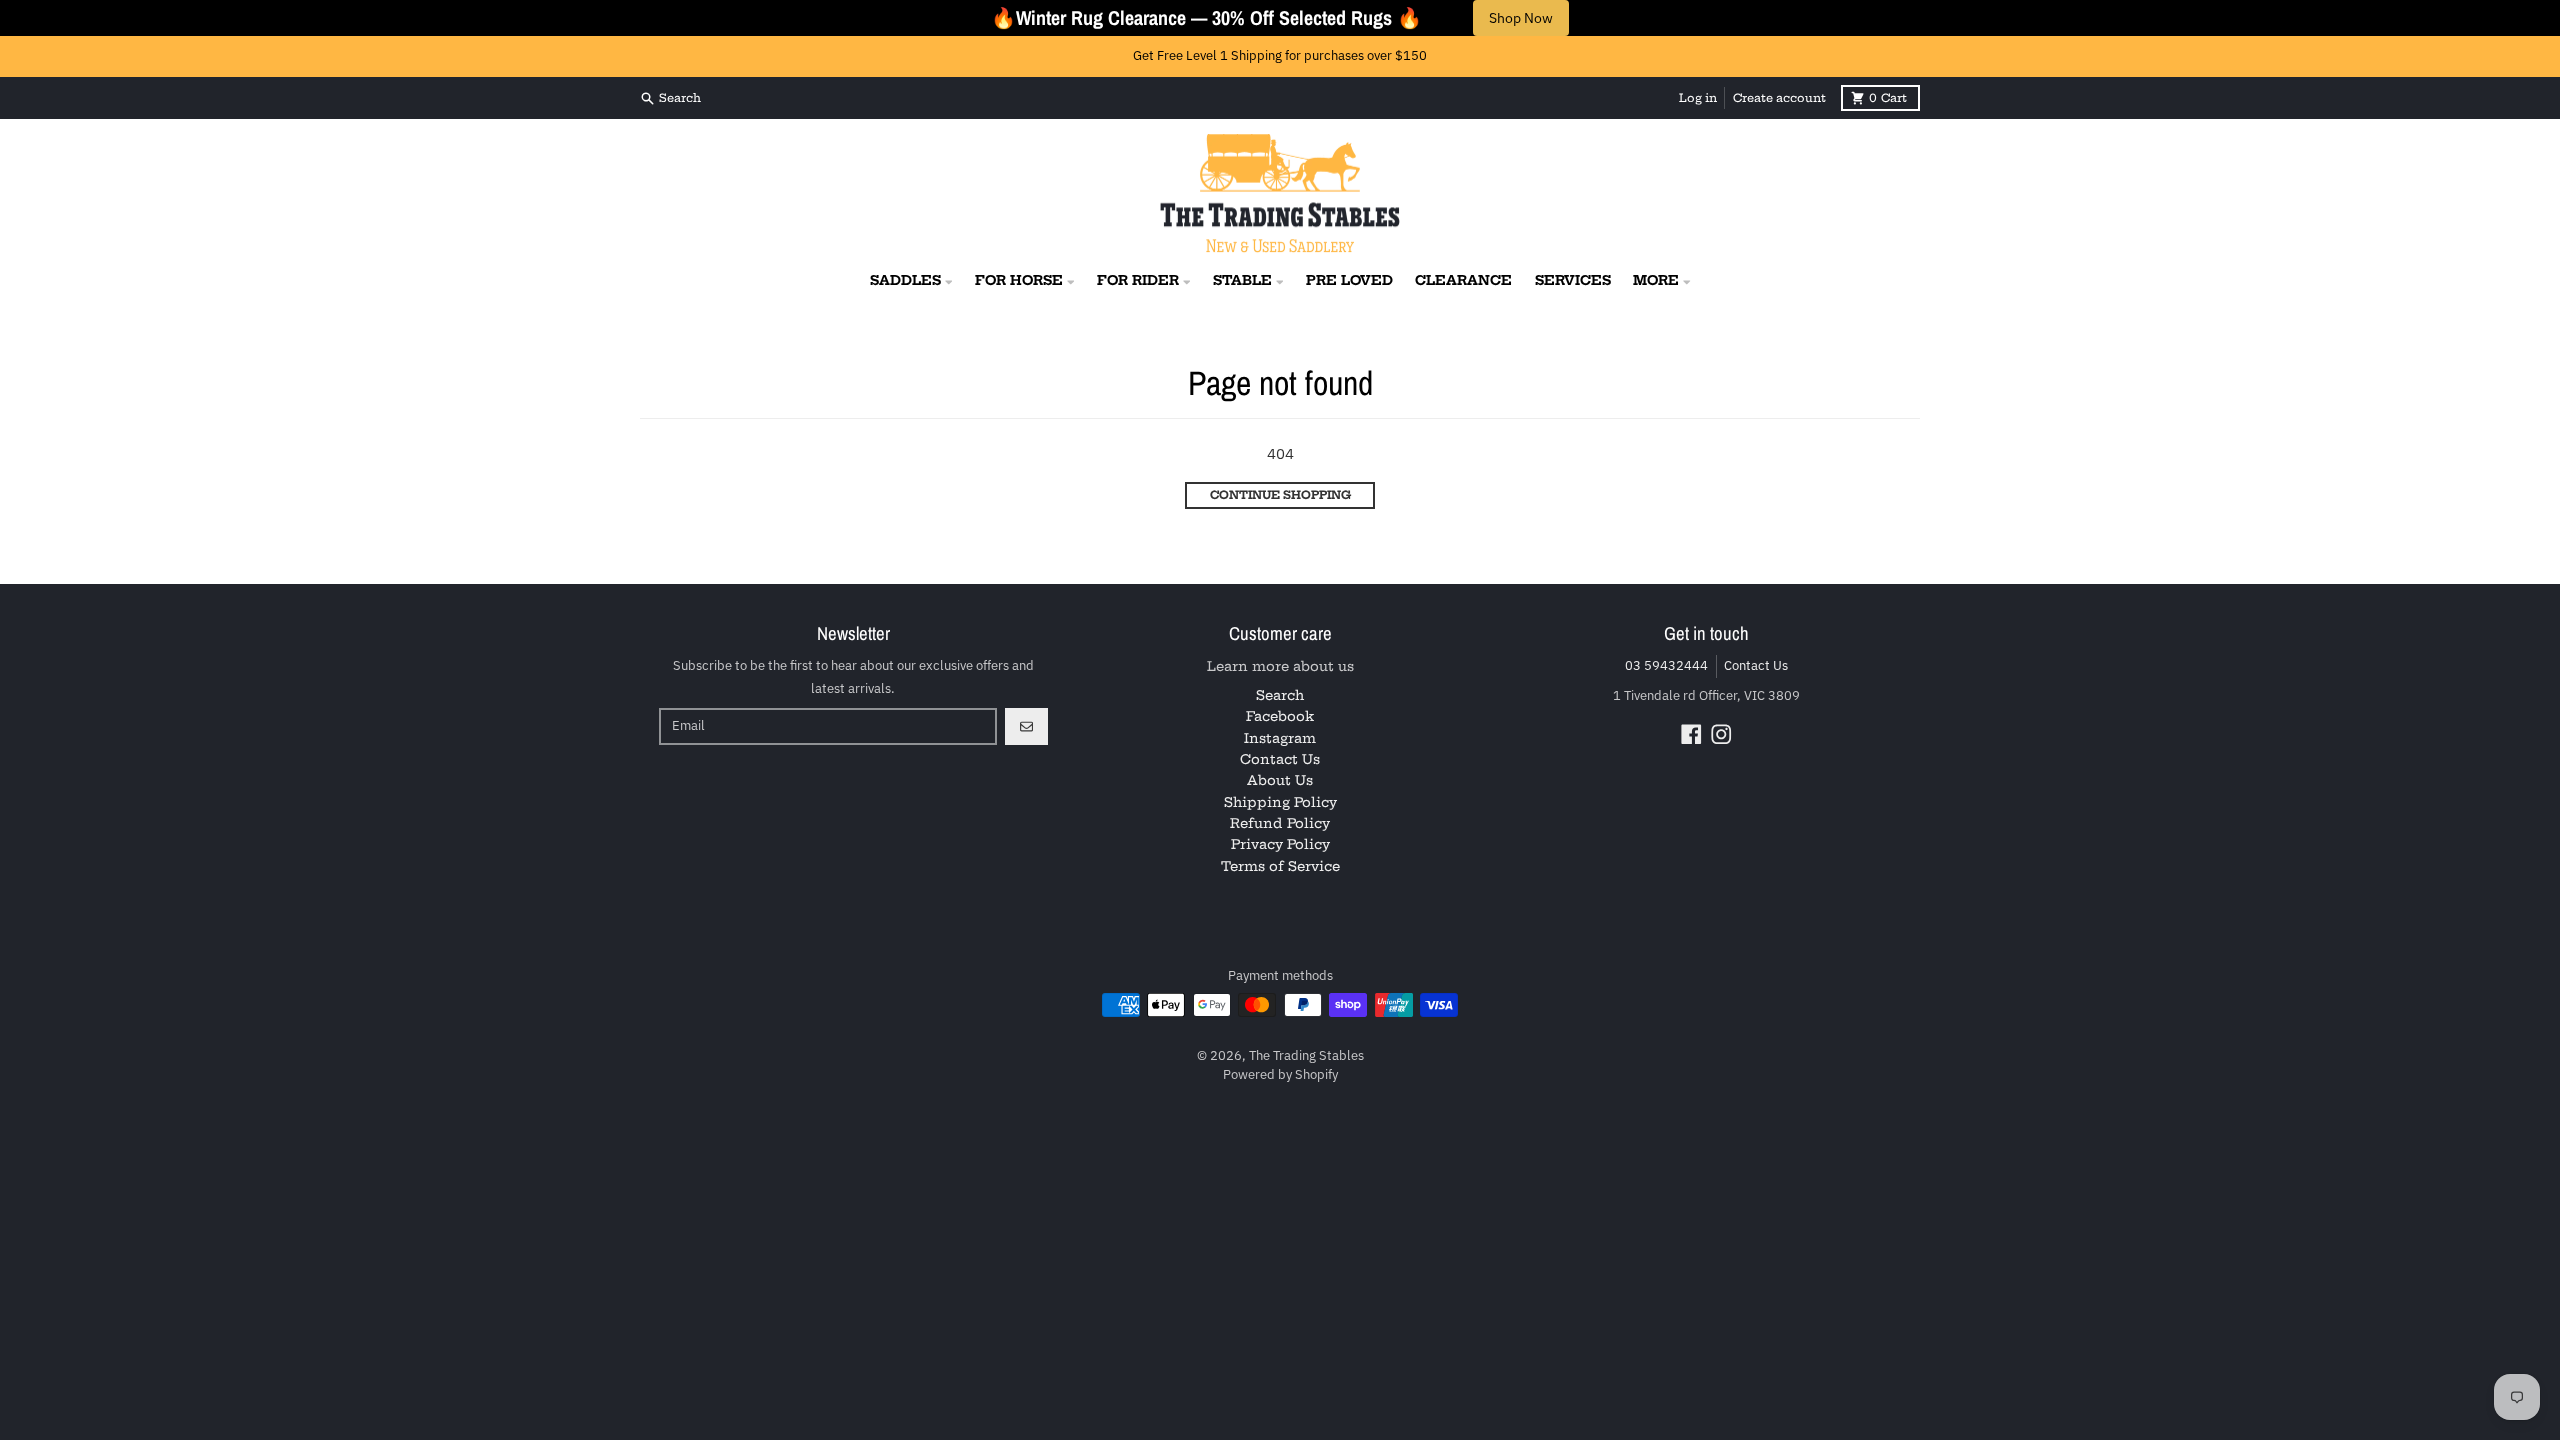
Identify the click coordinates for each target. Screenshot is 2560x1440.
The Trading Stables (1306, 1055)
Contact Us (1756, 665)
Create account (1779, 98)
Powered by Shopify (1280, 1074)
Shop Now (1521, 18)
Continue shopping (1280, 495)
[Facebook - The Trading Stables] (1691, 734)
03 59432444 (1666, 665)
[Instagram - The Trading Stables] (1721, 734)
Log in (1698, 98)
